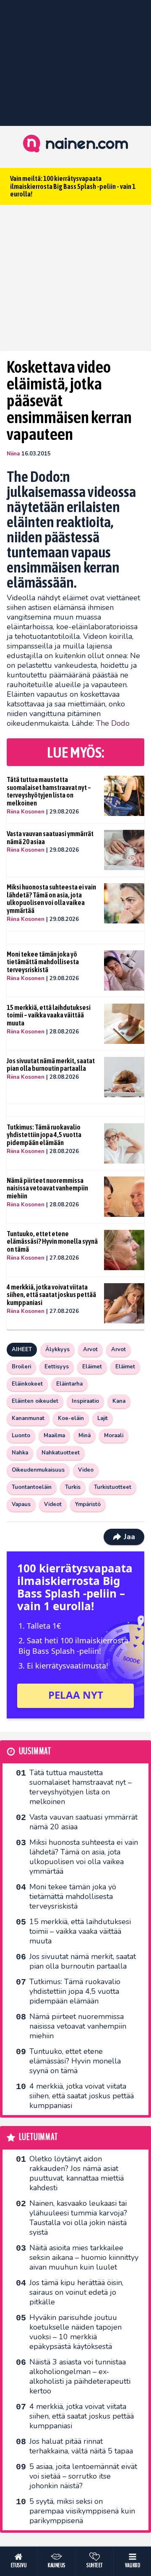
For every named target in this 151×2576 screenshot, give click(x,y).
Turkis (73, 1487)
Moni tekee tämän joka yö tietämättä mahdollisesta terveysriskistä (43, 962)
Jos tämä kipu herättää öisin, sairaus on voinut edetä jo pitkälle (76, 2292)
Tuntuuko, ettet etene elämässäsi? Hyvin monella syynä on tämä (52, 1241)
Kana (119, 1401)
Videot (53, 1504)
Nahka (20, 1453)
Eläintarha (69, 1384)
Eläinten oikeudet (35, 1401)
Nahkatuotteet (61, 1453)
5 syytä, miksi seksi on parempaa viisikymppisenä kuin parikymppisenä (82, 2511)
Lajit (103, 1418)
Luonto (21, 1436)
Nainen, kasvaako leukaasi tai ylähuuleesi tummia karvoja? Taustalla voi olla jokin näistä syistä (78, 2218)
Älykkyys (57, 1349)
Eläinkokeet (27, 1384)
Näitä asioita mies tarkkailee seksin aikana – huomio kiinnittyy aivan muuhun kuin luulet (84, 2257)
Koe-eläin (71, 1418)
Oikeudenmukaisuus (38, 1470)
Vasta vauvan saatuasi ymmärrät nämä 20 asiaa (50, 838)
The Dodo (113, 723)
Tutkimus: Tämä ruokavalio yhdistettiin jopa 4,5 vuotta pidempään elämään (44, 1135)
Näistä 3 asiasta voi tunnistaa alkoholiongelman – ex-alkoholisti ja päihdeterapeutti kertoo (80, 2376)
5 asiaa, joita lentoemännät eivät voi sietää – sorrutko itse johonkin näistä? (83, 2476)
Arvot (90, 1349)
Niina (13, 454)
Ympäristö (88, 1504)
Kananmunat (28, 1418)
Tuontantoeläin (32, 1487)
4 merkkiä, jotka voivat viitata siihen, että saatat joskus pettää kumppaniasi (51, 1295)
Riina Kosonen (26, 812)
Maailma (54, 1436)
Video (86, 1470)
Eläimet (92, 1367)
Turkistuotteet (113, 1487)
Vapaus (21, 1504)
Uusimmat (35, 1751)
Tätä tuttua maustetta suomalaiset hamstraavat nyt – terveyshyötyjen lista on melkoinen (49, 791)
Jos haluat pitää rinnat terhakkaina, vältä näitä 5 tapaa (81, 2446)
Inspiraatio (85, 1401)
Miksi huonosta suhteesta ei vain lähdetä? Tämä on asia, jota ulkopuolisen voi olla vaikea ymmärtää (51, 899)
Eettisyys (57, 1367)
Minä (85, 1436)
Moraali (114, 1436)
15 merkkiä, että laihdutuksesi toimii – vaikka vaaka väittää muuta (49, 1015)
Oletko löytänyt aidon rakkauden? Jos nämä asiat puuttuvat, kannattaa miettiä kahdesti (77, 2173)
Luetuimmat (38, 2137)
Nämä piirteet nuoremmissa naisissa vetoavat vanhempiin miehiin (47, 1188)
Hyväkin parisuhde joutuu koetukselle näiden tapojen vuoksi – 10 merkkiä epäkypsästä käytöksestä (75, 2332)
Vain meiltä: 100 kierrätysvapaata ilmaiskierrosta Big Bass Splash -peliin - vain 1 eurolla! (73, 186)
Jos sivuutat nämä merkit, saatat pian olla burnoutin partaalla (51, 1065)
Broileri (21, 1367)
